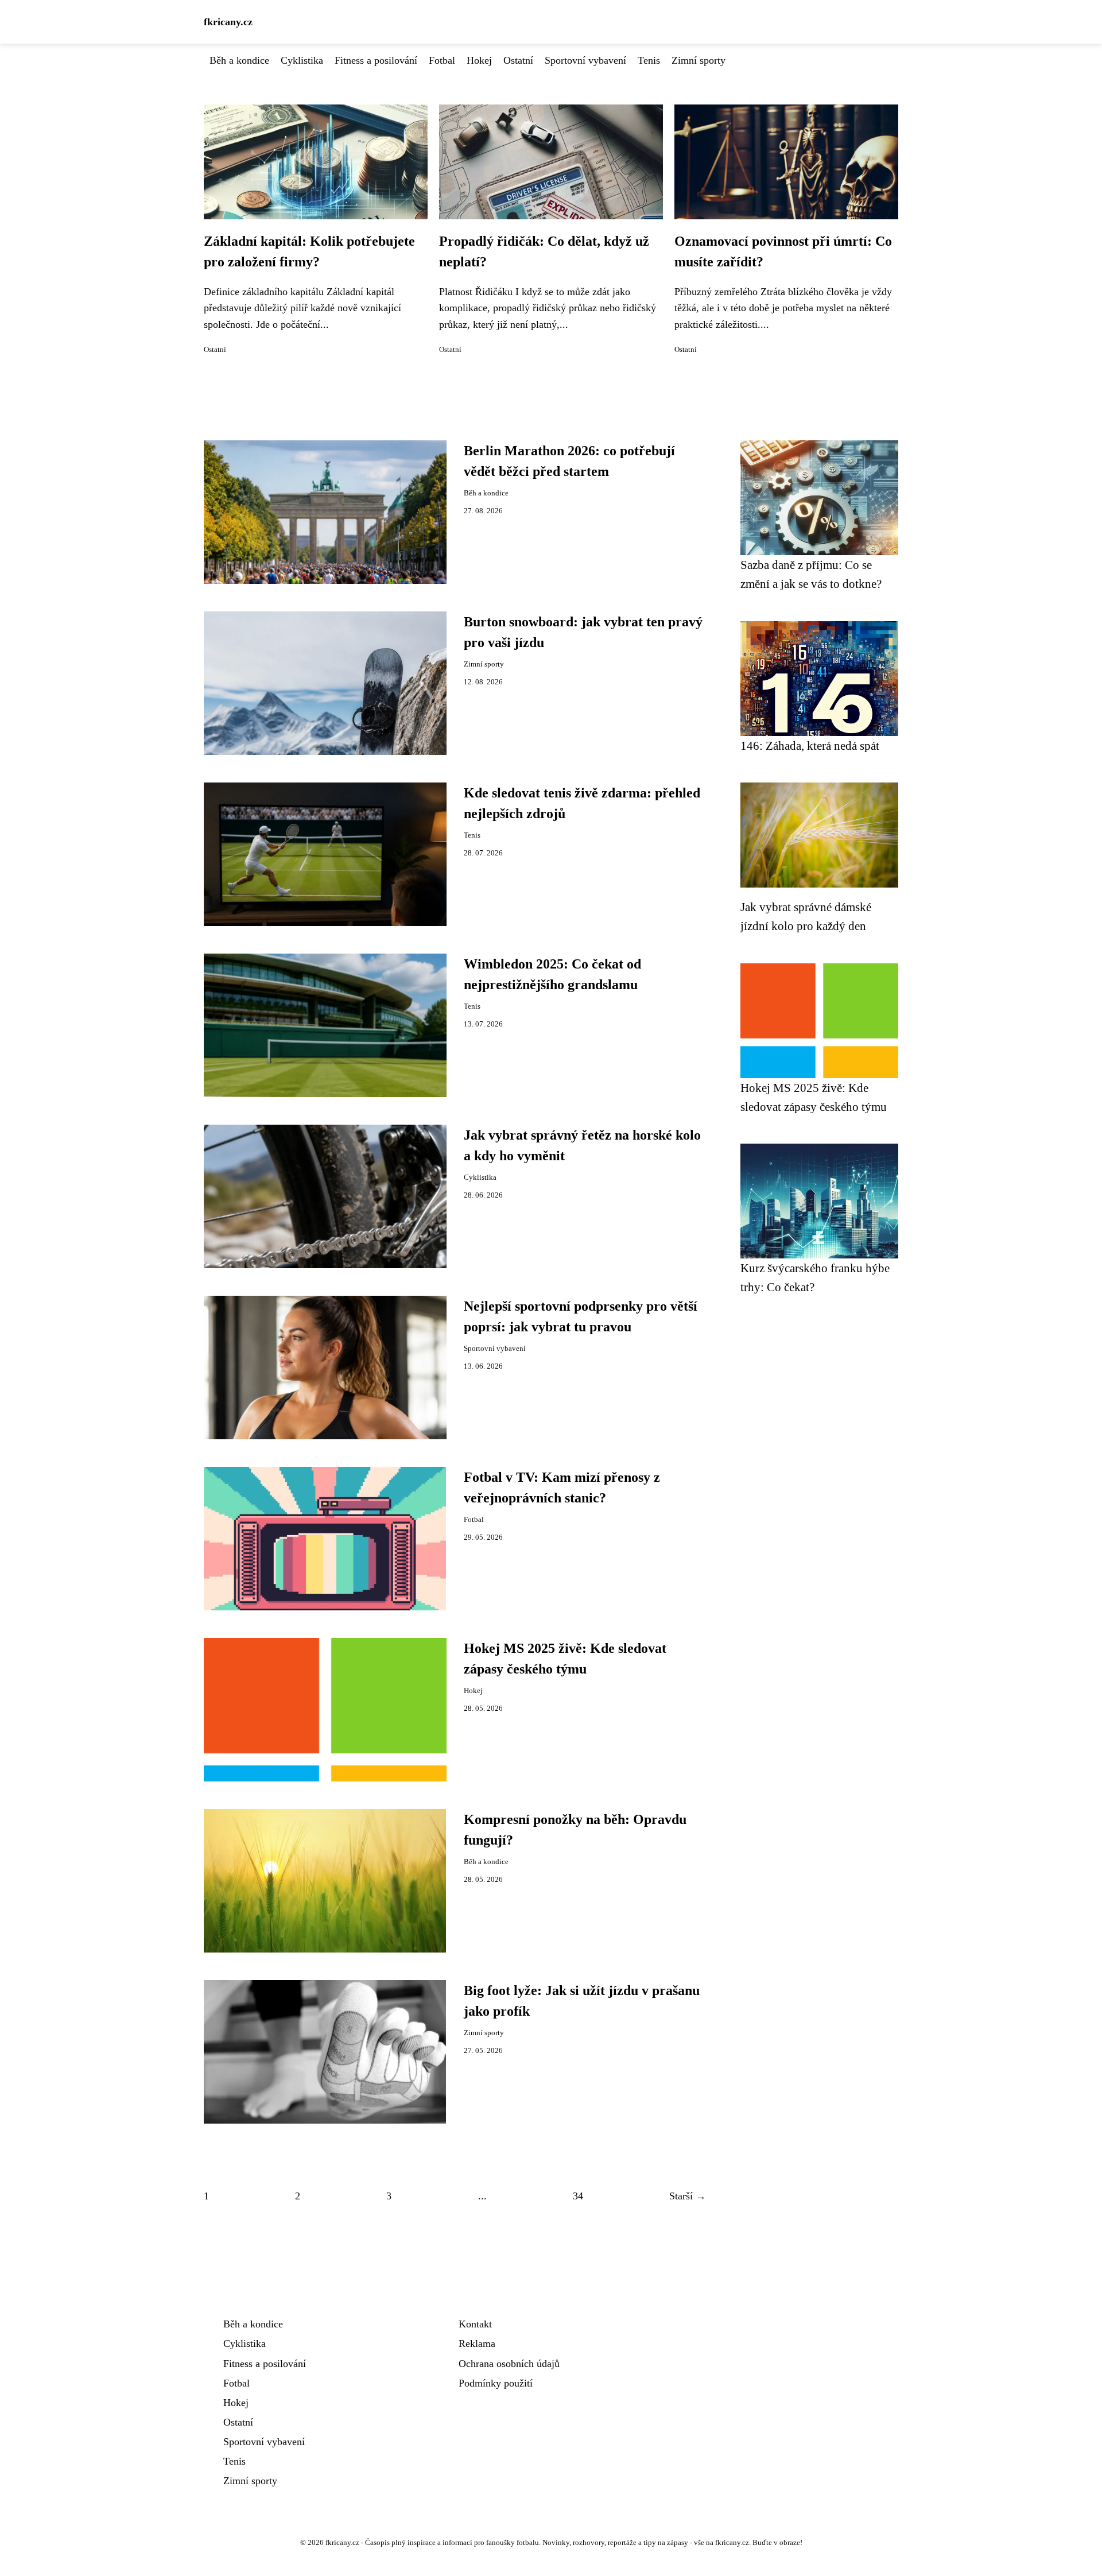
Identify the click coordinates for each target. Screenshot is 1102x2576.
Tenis (649, 60)
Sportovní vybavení (585, 60)
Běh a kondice (239, 60)
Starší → (688, 2196)
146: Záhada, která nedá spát (810, 745)
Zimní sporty (699, 60)
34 (578, 2196)
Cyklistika (302, 60)
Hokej (479, 60)
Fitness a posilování (376, 60)
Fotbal (442, 60)
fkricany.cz (228, 22)
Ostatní (518, 60)
